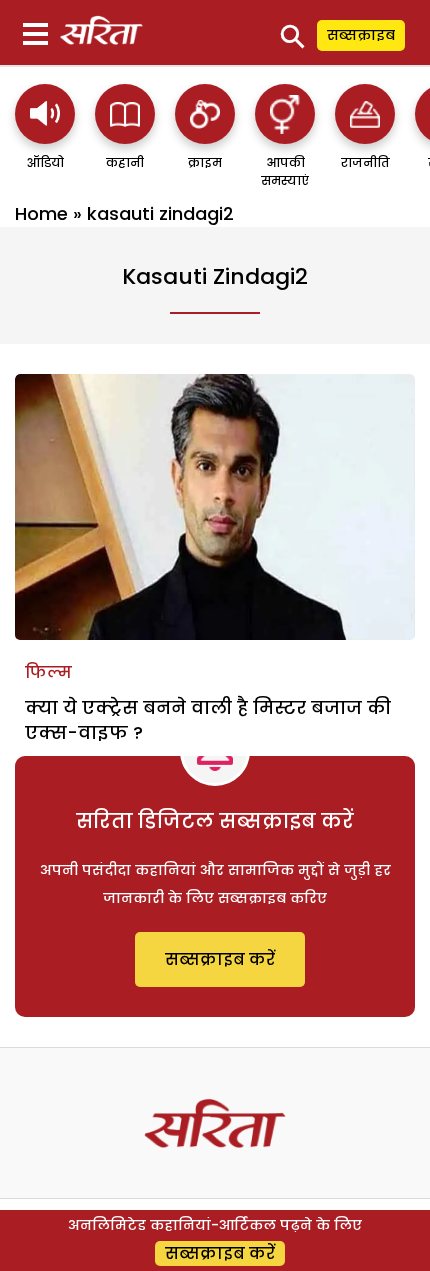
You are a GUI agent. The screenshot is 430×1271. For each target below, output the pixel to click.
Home (41, 213)
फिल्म (48, 672)
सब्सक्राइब (361, 35)
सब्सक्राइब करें (220, 959)
